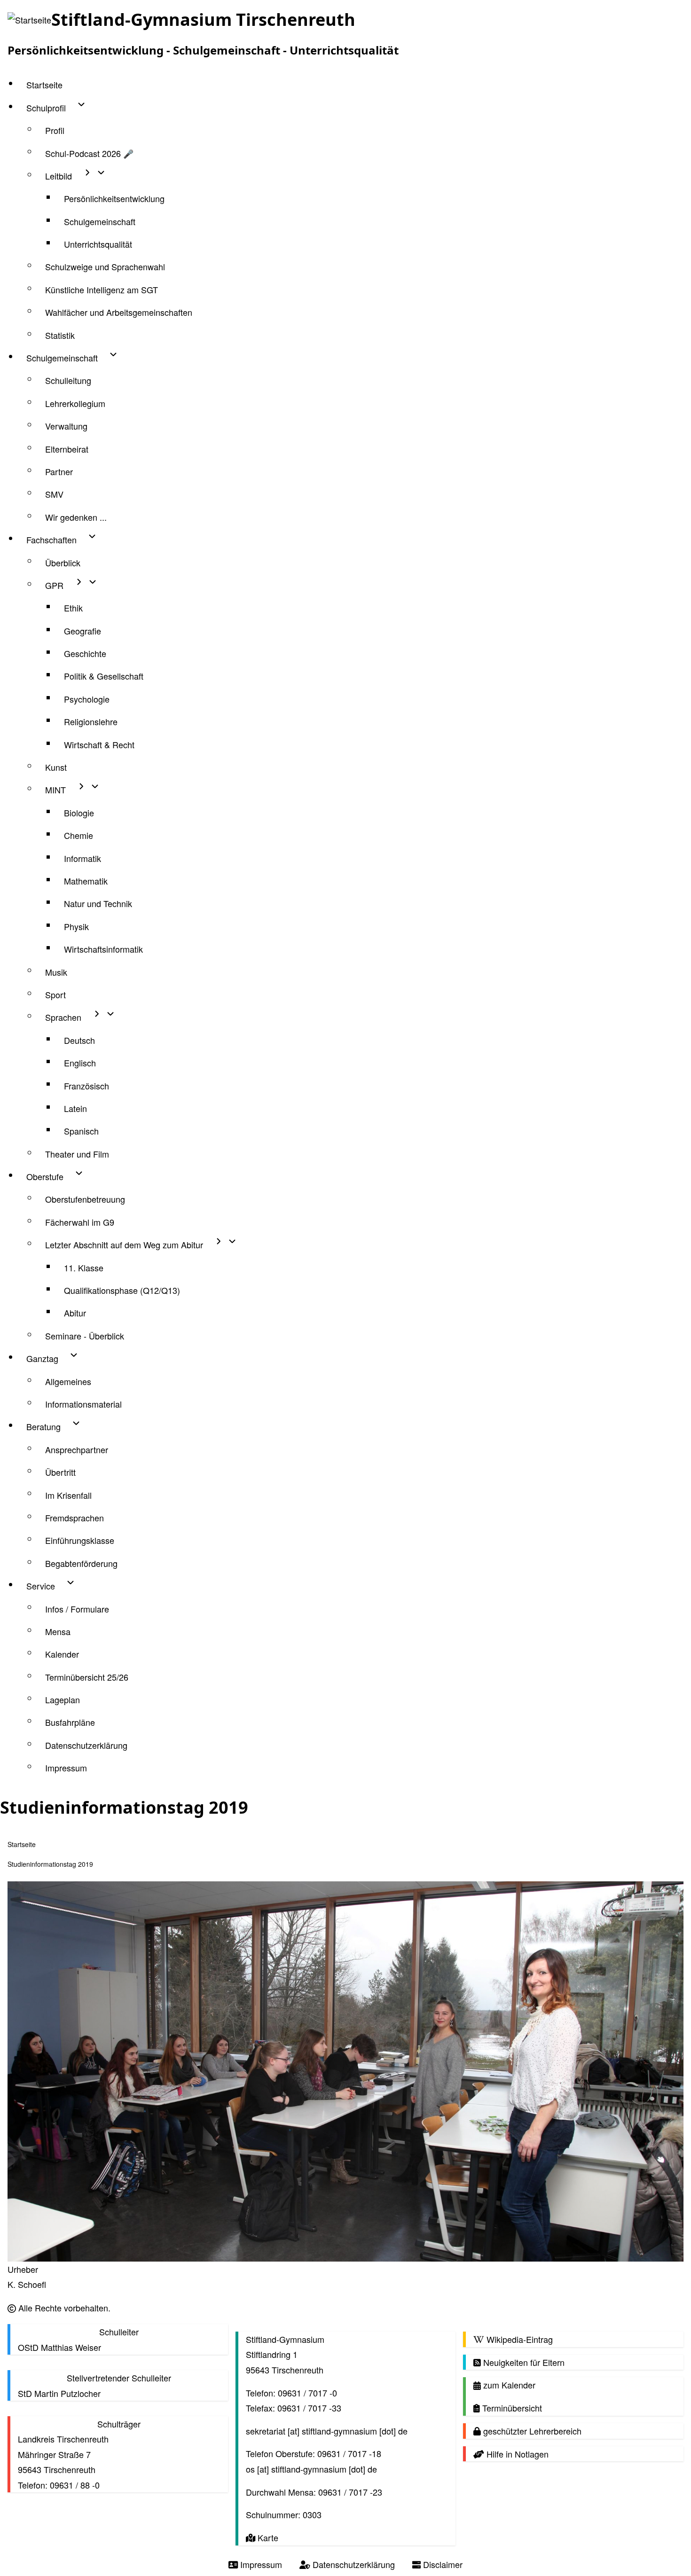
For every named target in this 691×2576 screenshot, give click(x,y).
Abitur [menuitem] (75, 1313)
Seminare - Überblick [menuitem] (85, 1336)
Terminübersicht (511, 2408)
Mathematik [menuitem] (86, 881)
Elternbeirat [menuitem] (67, 449)
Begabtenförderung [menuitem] (81, 1563)
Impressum (260, 2564)
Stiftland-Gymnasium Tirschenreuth (203, 20)
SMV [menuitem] (54, 494)
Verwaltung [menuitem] (66, 426)
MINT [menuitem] (55, 790)
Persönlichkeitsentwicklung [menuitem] (114, 198)
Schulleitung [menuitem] (68, 380)
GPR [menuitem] (54, 585)
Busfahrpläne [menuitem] (70, 1722)
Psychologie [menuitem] (87, 699)
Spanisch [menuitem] (81, 1131)
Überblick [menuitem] (63, 563)
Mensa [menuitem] (58, 1631)
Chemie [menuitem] (79, 835)
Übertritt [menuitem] (60, 1472)
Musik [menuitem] (56, 972)
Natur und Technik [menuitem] (98, 903)
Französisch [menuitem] (86, 1086)
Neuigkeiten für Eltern (523, 2362)
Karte (267, 2537)
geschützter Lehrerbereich (531, 2431)
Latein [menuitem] (75, 1108)
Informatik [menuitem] (82, 858)
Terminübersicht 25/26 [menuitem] (87, 1677)
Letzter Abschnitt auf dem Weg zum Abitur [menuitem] (124, 1245)
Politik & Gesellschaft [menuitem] (104, 676)
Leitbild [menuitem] (59, 176)
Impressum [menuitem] (66, 1768)
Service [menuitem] (41, 1586)
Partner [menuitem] (59, 471)
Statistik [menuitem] (60, 335)
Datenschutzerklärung (353, 2564)
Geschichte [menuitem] (85, 653)
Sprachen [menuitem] (63, 1017)
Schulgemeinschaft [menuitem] (100, 221)
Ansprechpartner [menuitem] (77, 1449)
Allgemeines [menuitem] (68, 1381)
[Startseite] (29, 20)
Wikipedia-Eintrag (518, 2339)
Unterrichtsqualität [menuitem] (98, 244)
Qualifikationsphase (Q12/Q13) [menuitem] (122, 1290)
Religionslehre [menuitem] (91, 721)
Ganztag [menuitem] (42, 1358)
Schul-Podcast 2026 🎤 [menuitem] (89, 153)
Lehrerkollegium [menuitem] (75, 403)
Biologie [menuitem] (79, 813)
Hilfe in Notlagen (516, 2454)
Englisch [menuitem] (80, 1063)
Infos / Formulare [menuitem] (77, 1609)
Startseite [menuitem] (44, 85)
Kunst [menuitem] (56, 767)
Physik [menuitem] (76, 926)
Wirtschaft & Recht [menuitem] (99, 744)
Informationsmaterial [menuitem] (83, 1404)
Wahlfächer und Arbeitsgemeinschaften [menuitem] (119, 312)
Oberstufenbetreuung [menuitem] (85, 1199)
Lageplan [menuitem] (63, 1699)
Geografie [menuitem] (82, 631)
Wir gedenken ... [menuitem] (76, 517)
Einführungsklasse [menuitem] (80, 1540)
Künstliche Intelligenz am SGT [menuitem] (102, 290)
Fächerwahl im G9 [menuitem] (80, 1222)
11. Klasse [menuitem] (84, 1268)
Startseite (22, 1844)
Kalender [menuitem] (62, 1654)
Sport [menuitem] (55, 994)
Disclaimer (442, 2564)
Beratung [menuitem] (43, 1426)
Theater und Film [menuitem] (77, 1154)
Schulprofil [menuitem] (46, 108)
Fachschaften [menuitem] (51, 540)
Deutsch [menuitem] (79, 1040)
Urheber (23, 2269)
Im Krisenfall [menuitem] (68, 1495)
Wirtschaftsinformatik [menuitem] (103, 949)
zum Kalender (508, 2385)
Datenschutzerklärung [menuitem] (86, 1745)
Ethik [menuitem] (73, 608)
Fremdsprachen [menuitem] (75, 1518)
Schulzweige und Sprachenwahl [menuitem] (105, 266)
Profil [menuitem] (55, 130)
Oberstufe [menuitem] (45, 1176)
